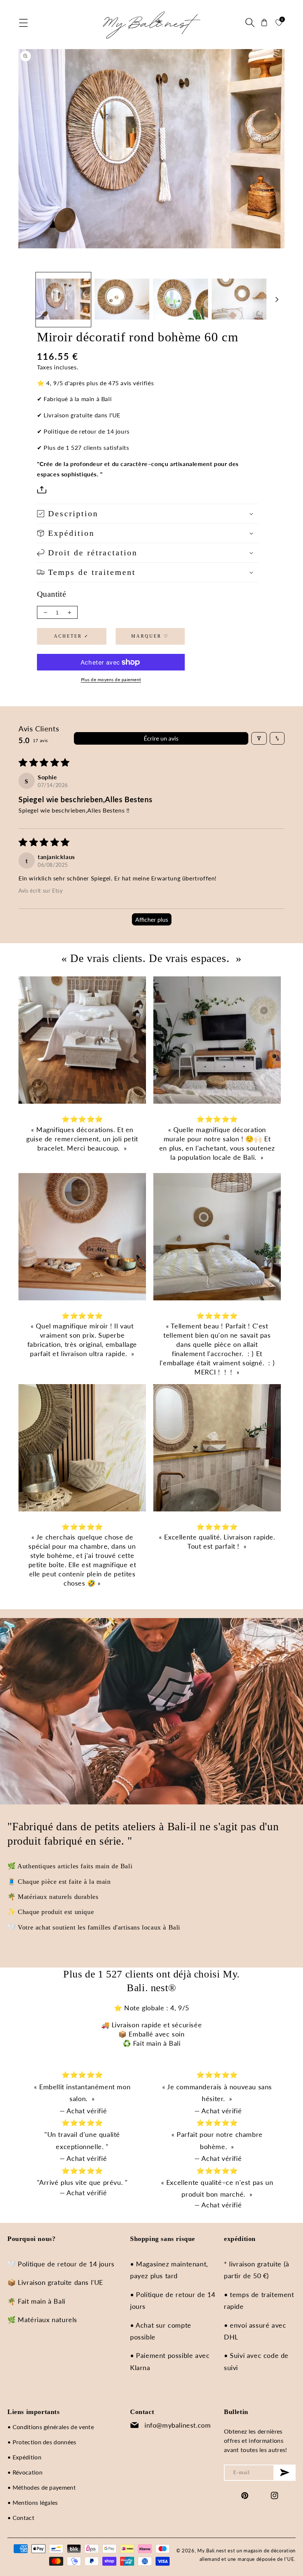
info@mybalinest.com (178, 2425)
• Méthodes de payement (42, 2487)
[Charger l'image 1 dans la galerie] (63, 300)
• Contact (21, 2518)
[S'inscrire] (285, 2473)
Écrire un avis (161, 738)
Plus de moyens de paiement (111, 680)
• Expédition (24, 2457)
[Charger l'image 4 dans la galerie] (239, 300)
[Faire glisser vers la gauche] (26, 300)
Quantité (52, 594)
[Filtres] (259, 738)
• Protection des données (42, 2442)
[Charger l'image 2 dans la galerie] (122, 300)
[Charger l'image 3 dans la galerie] (181, 300)
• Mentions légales (33, 2502)
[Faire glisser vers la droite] (277, 300)
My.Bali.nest (212, 2551)
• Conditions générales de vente (51, 2427)
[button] (24, 23)
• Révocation (25, 2472)
